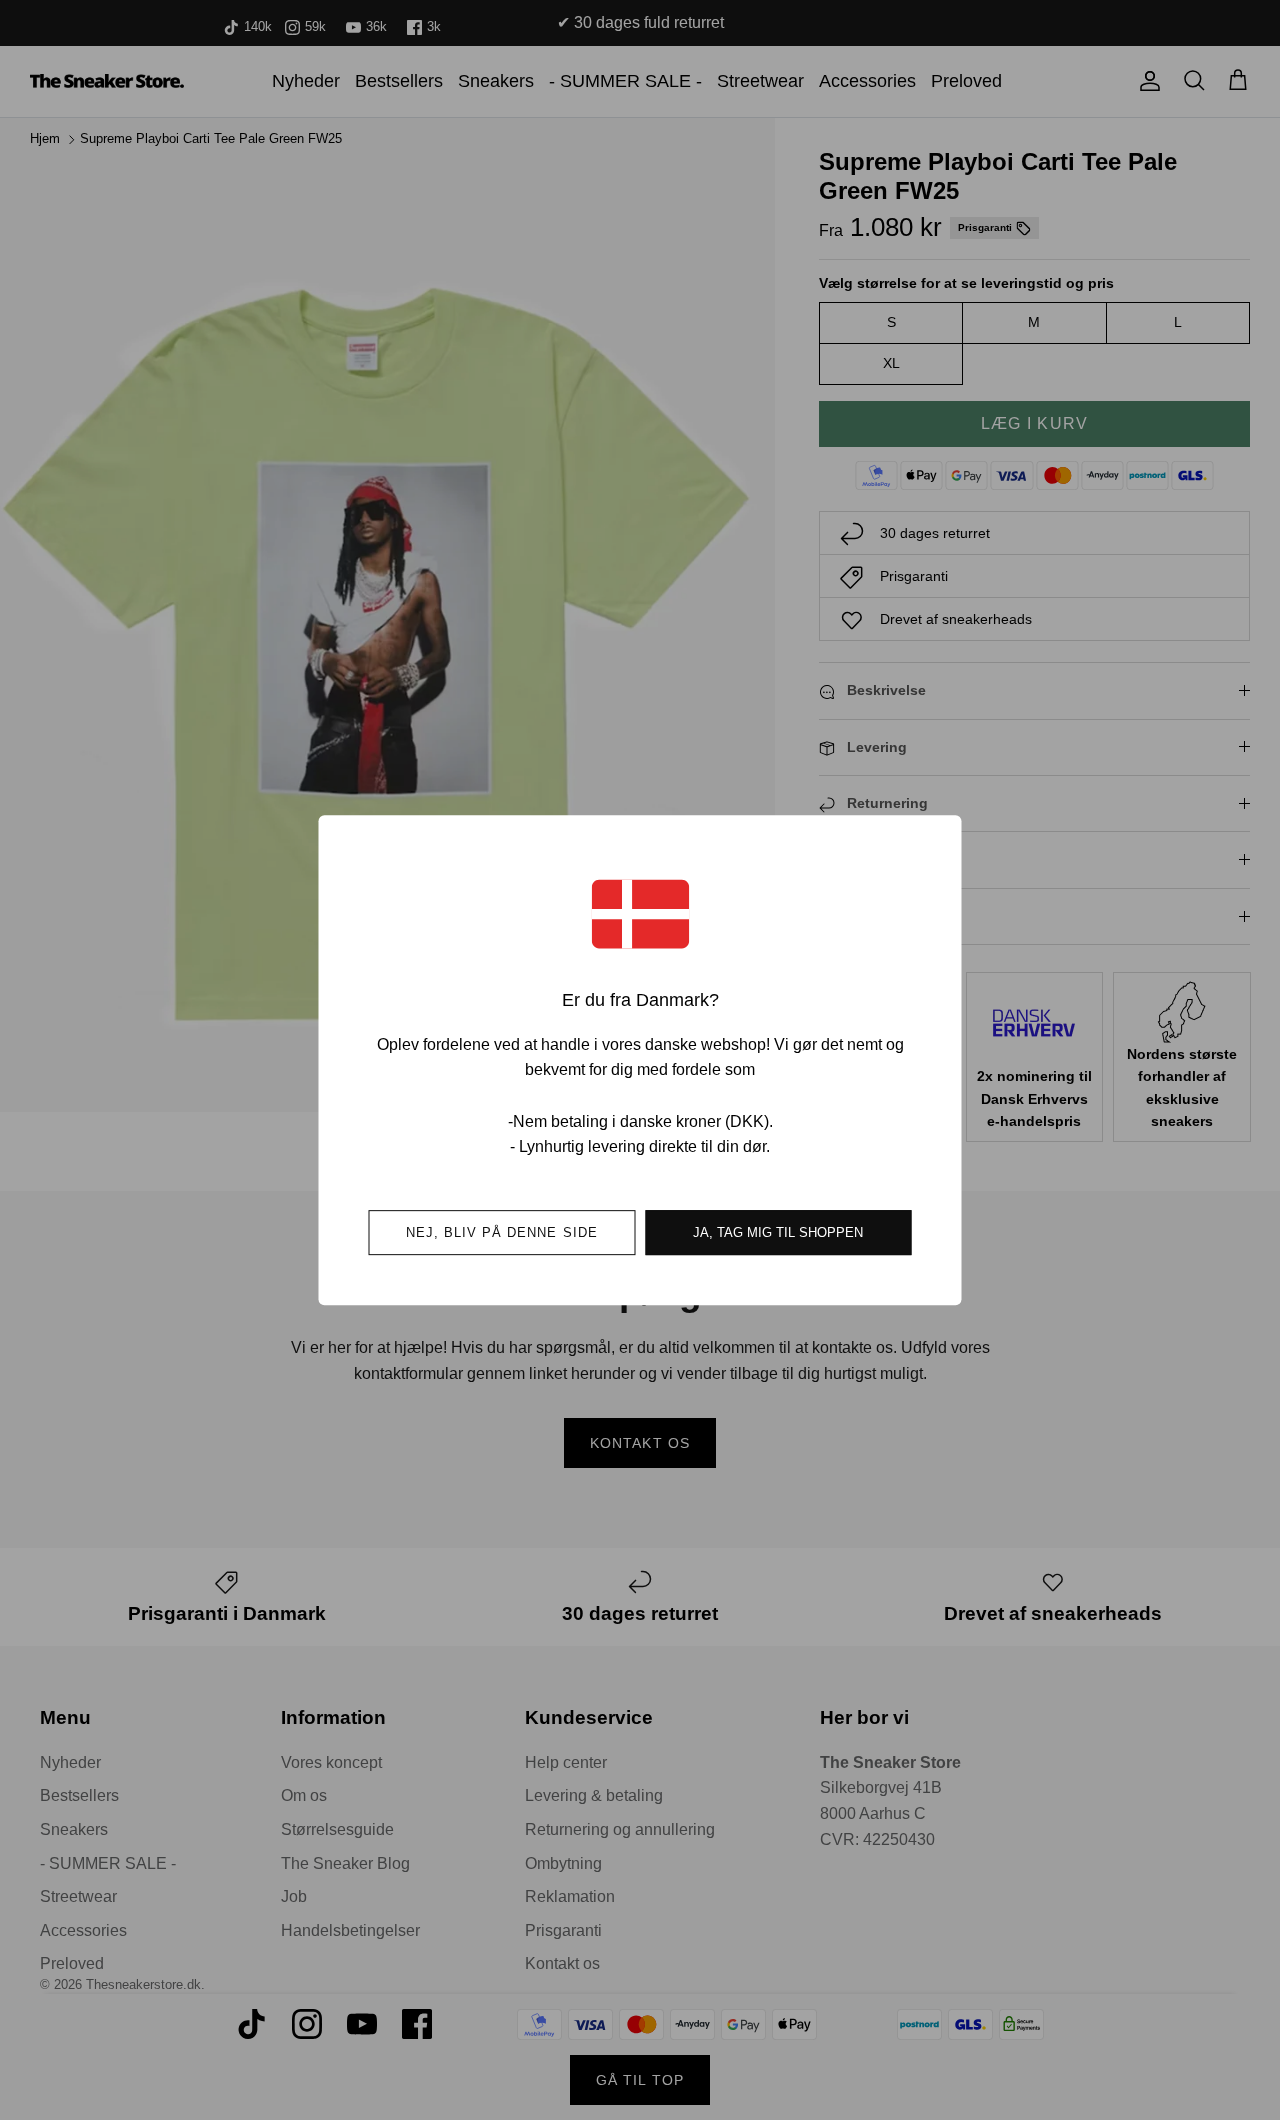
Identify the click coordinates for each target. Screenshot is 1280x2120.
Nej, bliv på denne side (502, 1232)
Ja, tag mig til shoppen (778, 1232)
